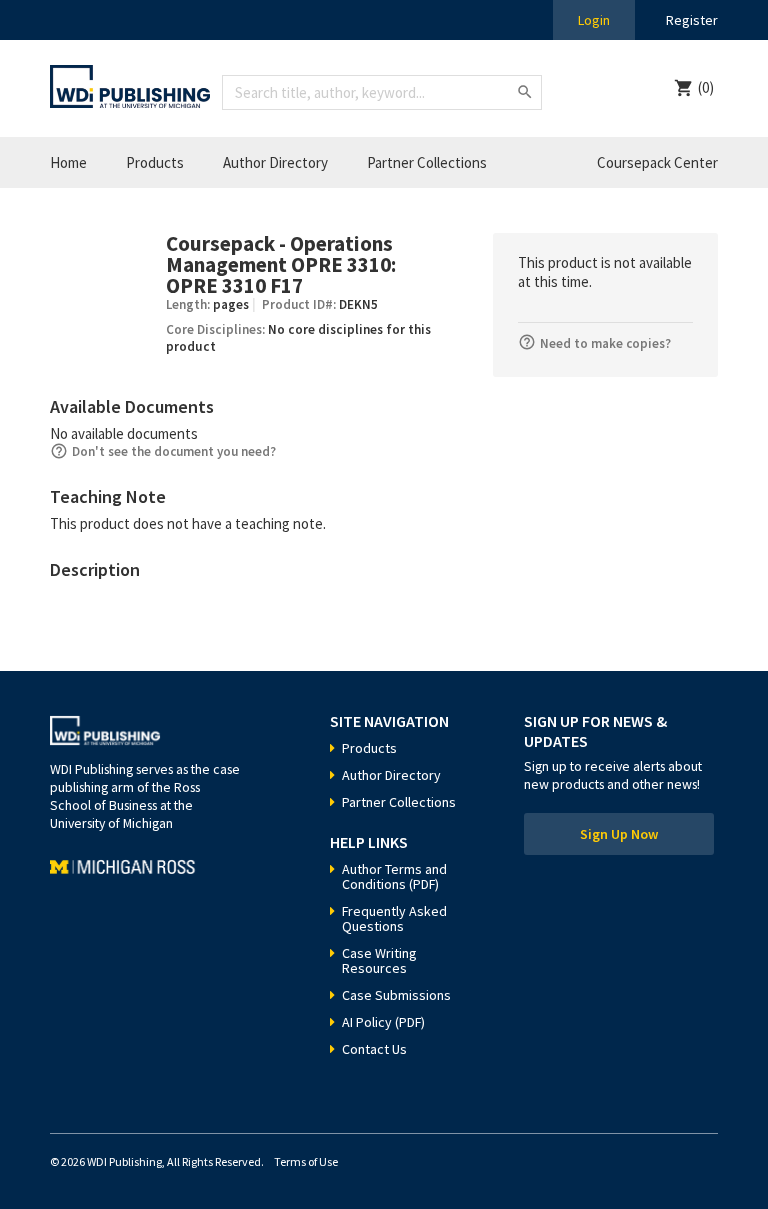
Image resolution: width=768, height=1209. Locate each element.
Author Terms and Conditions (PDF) (394, 876)
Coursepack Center (657, 162)
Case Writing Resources (379, 960)
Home (68, 162)
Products (155, 162)
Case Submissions (396, 995)
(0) (706, 87)
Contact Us (374, 1049)
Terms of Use (306, 1161)
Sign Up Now (619, 834)
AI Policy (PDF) (383, 1022)
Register (692, 20)
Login (594, 20)
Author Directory (275, 162)
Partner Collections (427, 162)
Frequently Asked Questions (394, 918)
